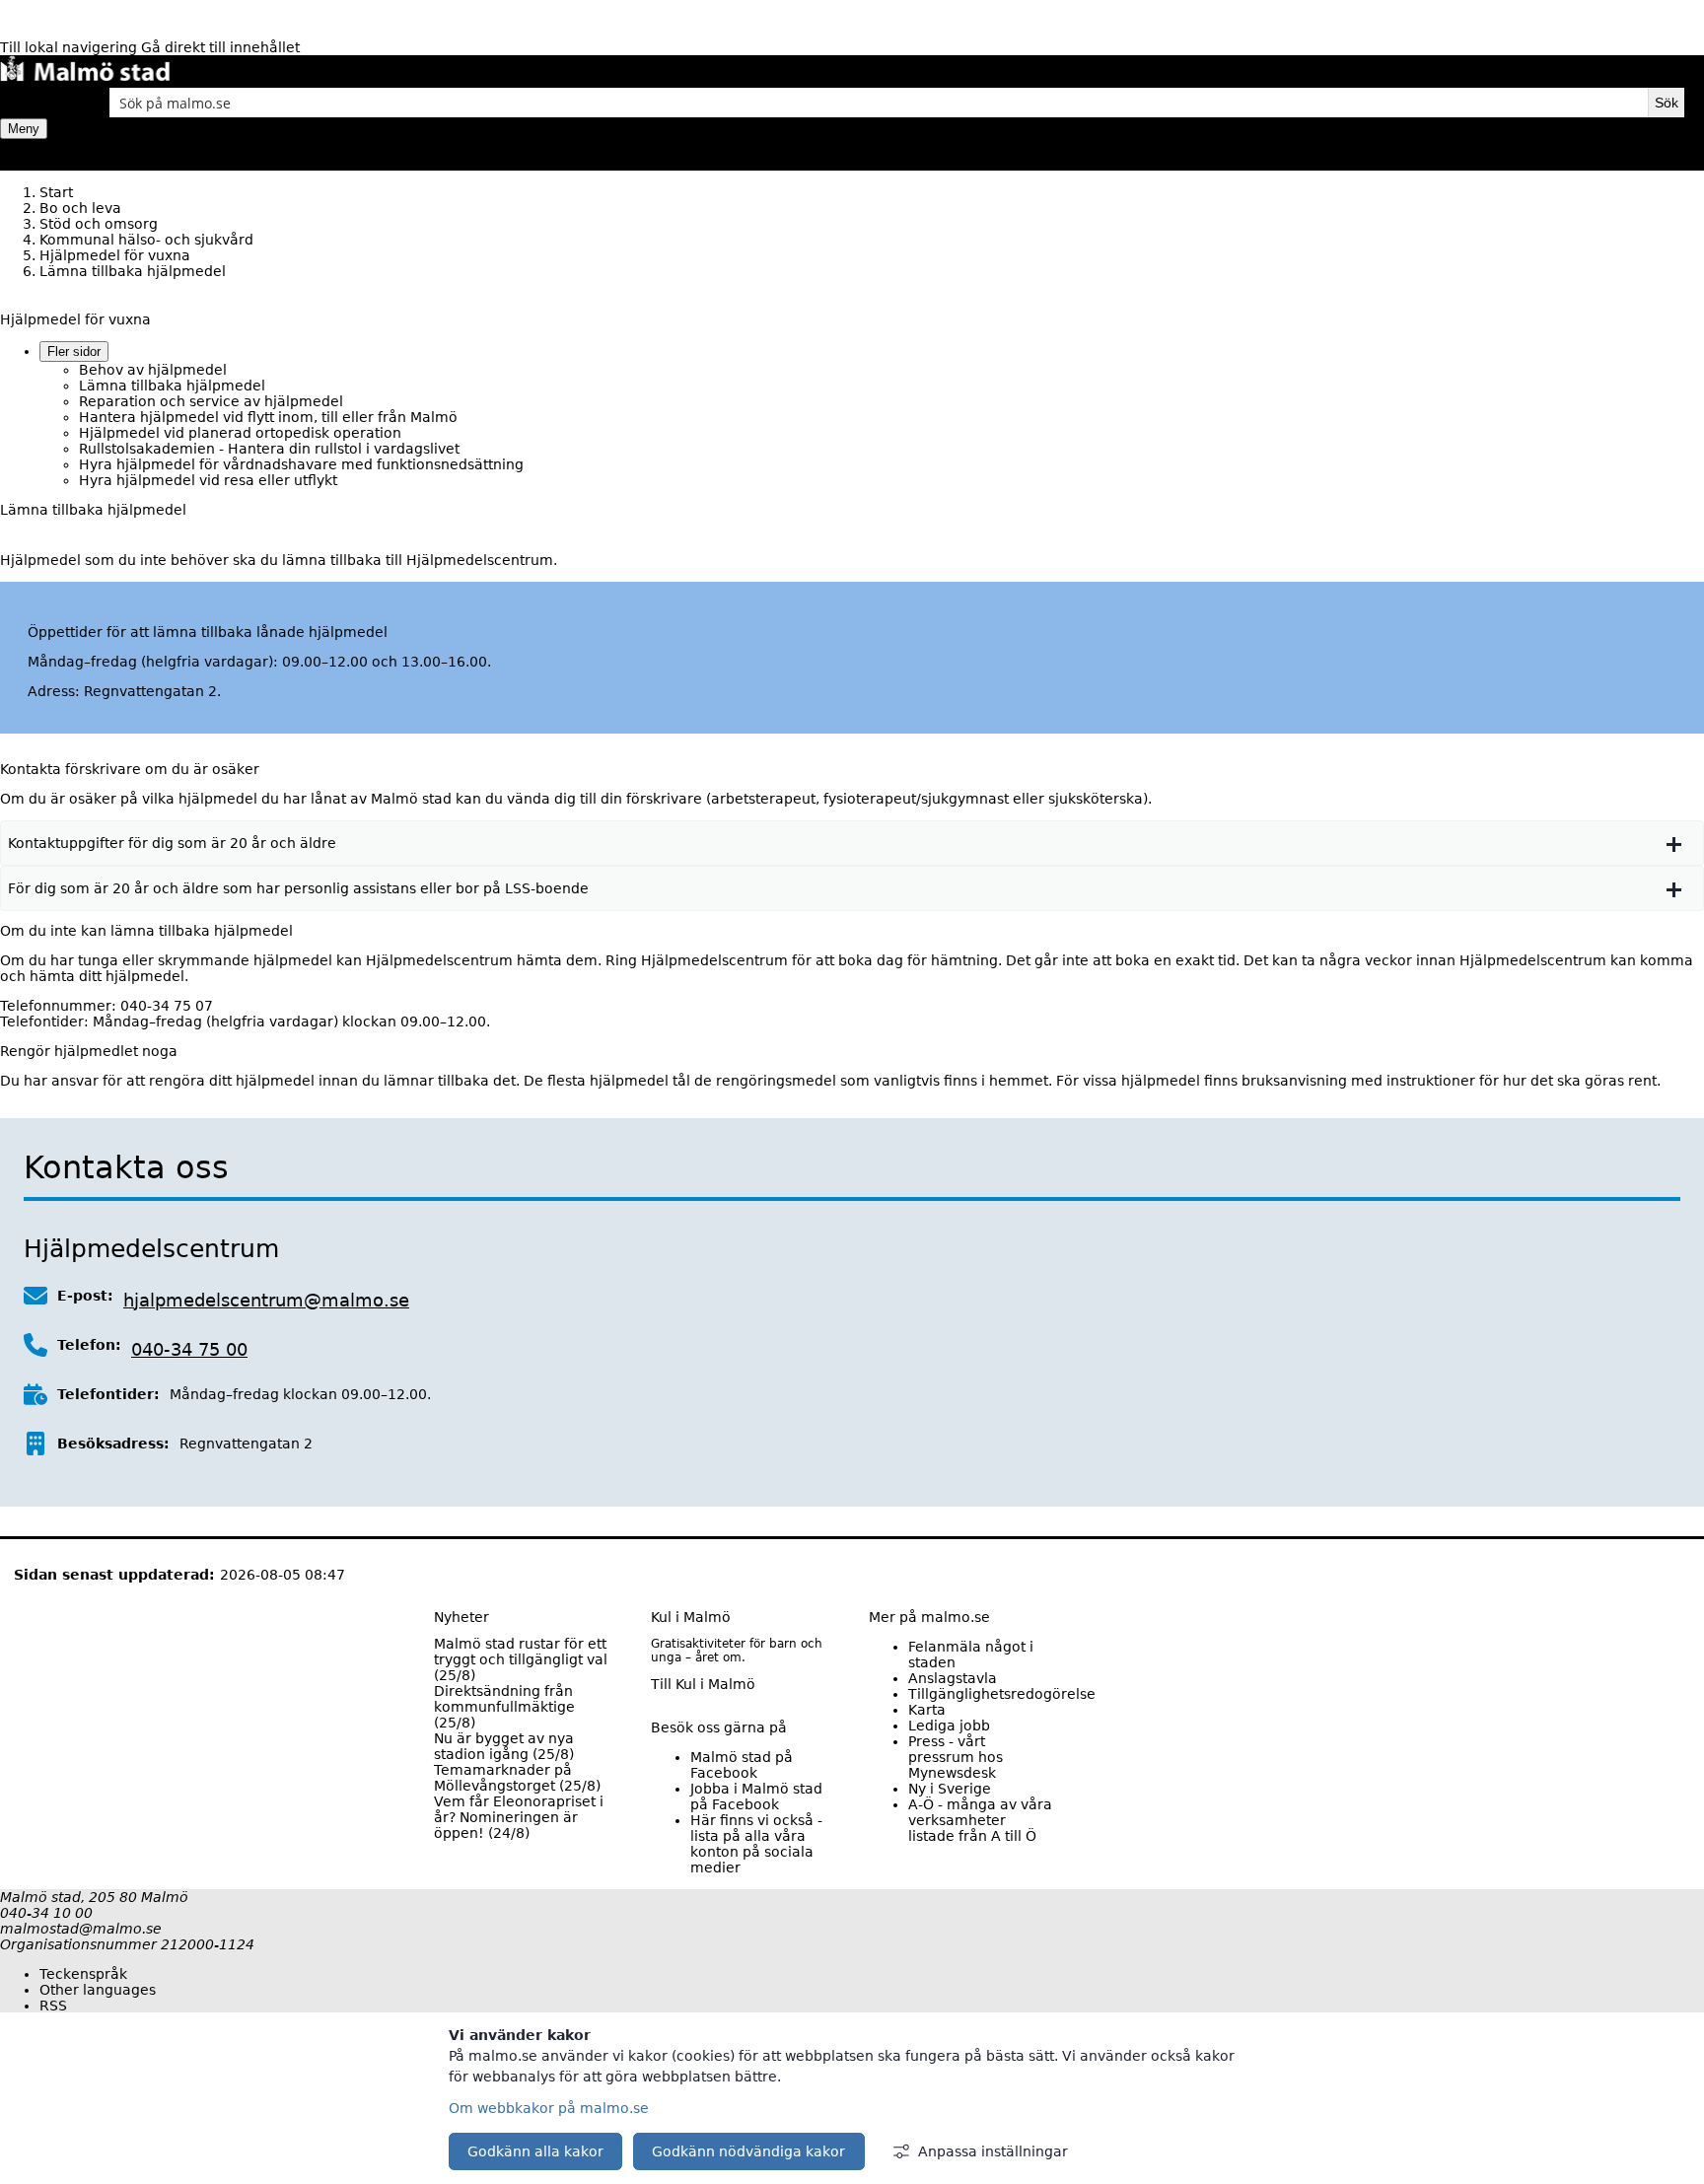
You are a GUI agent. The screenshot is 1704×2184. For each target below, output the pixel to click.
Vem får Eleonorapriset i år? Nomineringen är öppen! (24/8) (519, 1817)
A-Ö (980, 1820)
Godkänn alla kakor (535, 2151)
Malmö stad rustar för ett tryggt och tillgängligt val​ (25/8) (521, 1659)
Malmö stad (742, 1765)
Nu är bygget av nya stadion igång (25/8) (504, 1746)
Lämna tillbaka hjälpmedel (172, 386)
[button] (852, 843)
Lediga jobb (949, 1726)
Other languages (98, 1990)
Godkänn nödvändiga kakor (748, 2151)
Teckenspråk (83, 1974)
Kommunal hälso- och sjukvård (146, 240)
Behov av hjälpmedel (153, 370)
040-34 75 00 (189, 1349)
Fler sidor (74, 352)
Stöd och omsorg (99, 224)
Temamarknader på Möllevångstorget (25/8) (517, 1778)
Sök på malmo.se (35, 103)
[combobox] (879, 103)
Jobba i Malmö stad (756, 1797)
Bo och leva (80, 208)
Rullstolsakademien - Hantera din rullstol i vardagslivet (269, 449)
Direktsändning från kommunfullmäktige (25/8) (504, 1707)
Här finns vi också (756, 1844)
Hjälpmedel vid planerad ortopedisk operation (240, 433)
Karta (927, 1710)
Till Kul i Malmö (703, 1684)
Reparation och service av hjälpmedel (211, 401)
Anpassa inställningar (993, 2151)
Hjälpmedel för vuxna (115, 255)
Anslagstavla (953, 1678)
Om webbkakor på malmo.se (549, 2108)
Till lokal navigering (71, 47)
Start (56, 192)
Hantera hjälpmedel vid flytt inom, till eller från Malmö (268, 417)
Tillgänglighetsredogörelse (1002, 1694)
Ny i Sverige (950, 1789)
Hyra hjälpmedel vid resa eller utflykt (208, 480)
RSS (53, 2006)
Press (956, 1757)
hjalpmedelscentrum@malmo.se (266, 1300)
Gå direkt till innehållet (220, 47)
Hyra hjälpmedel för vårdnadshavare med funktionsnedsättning (301, 464)
